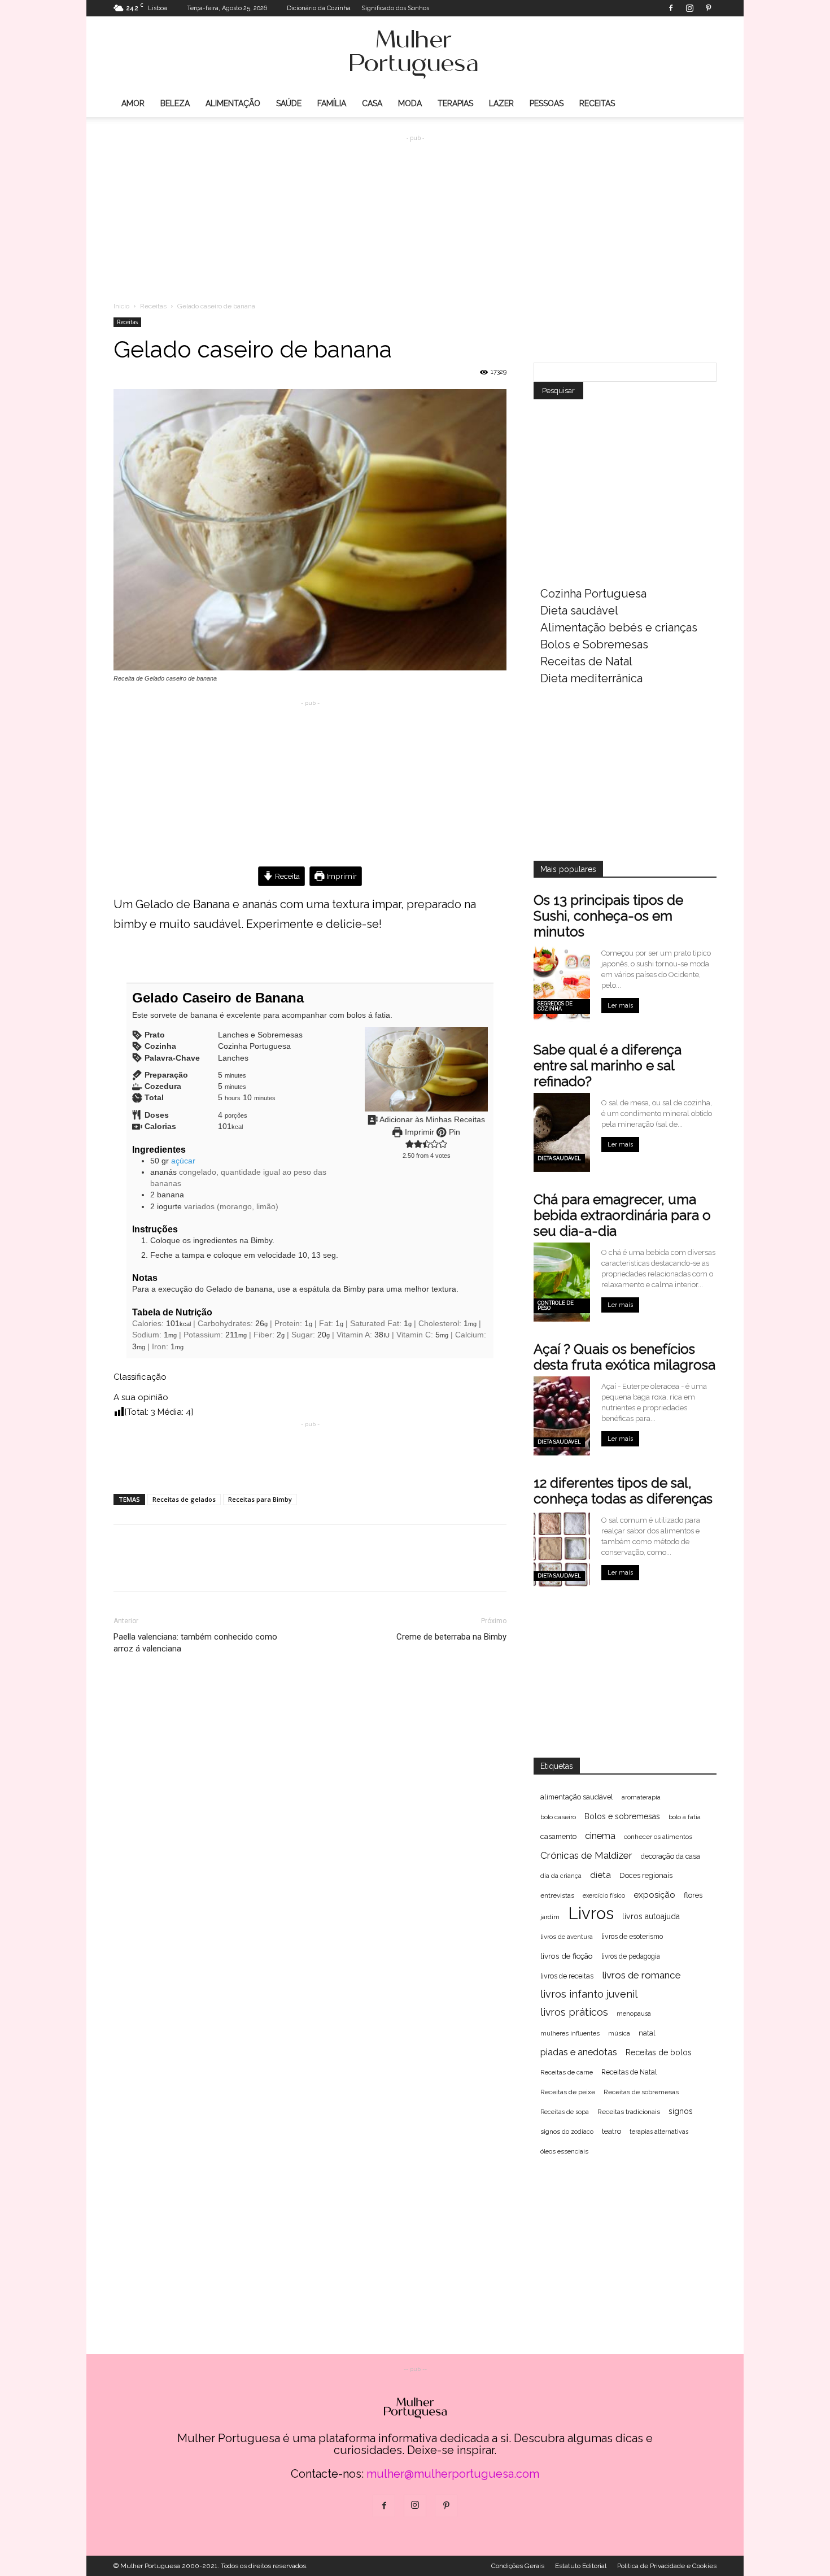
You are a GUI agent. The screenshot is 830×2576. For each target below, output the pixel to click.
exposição (654, 1895)
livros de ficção (567, 1956)
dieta (600, 1875)
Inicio (121, 306)
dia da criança (561, 1876)
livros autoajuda (651, 1916)
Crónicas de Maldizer (586, 1855)
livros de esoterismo (632, 1937)
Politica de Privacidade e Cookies (667, 2566)
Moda (410, 103)
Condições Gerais (518, 2566)
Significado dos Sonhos (395, 8)
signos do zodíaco (567, 2132)
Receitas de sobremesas (641, 2092)
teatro (611, 2131)
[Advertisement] (415, 210)
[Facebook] (671, 8)
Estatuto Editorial (581, 2566)
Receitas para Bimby (260, 1499)
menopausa (634, 2013)
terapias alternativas (659, 2132)
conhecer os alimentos (658, 1837)
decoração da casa (670, 1856)
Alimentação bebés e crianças (619, 627)
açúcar (183, 1161)
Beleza (175, 103)
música (619, 2034)
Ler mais (620, 1006)
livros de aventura (567, 1937)
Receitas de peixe (568, 2092)
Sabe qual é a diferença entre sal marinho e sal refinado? (608, 1065)
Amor (133, 103)
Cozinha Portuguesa (593, 594)
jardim (550, 1917)
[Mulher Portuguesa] (415, 54)
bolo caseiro (558, 1817)
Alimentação (233, 103)
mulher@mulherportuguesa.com (453, 2474)
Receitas (597, 103)
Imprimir (341, 876)
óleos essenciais (564, 2151)
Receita (287, 876)
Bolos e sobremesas (622, 1816)
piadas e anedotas (579, 2052)
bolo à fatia (685, 1817)
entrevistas (557, 1895)
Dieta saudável (579, 611)
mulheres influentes (570, 2034)
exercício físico (604, 1896)
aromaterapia (641, 1797)
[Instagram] (689, 8)
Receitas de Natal (586, 661)
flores (693, 1895)
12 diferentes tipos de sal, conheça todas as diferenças (623, 1491)
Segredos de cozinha (555, 1006)
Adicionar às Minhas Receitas (431, 1120)
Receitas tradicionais (629, 2112)
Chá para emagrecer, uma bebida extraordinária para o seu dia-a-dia (622, 1215)
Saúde (289, 103)
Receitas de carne (567, 2072)
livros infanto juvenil (589, 1994)
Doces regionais (646, 1875)
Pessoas (547, 103)
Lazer (501, 103)
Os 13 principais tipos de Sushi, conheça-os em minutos (608, 916)
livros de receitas (567, 1976)
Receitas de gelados (184, 1499)
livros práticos (574, 2012)
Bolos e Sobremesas (594, 644)
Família (332, 103)
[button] (410, 1144)
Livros (591, 1913)
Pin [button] (453, 1132)
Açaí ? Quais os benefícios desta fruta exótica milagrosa (624, 1357)
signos (681, 2111)
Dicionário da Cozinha (319, 8)
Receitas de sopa (565, 2112)
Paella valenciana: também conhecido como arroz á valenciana (195, 1643)
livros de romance (641, 1975)
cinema (600, 1836)
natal (647, 2033)
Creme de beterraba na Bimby (451, 1637)
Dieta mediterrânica (591, 678)
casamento (558, 1836)
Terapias (455, 103)
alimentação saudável (577, 1797)
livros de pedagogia (631, 1956)
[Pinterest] (708, 8)
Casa (372, 103)
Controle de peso (556, 1306)
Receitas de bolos (659, 2052)
